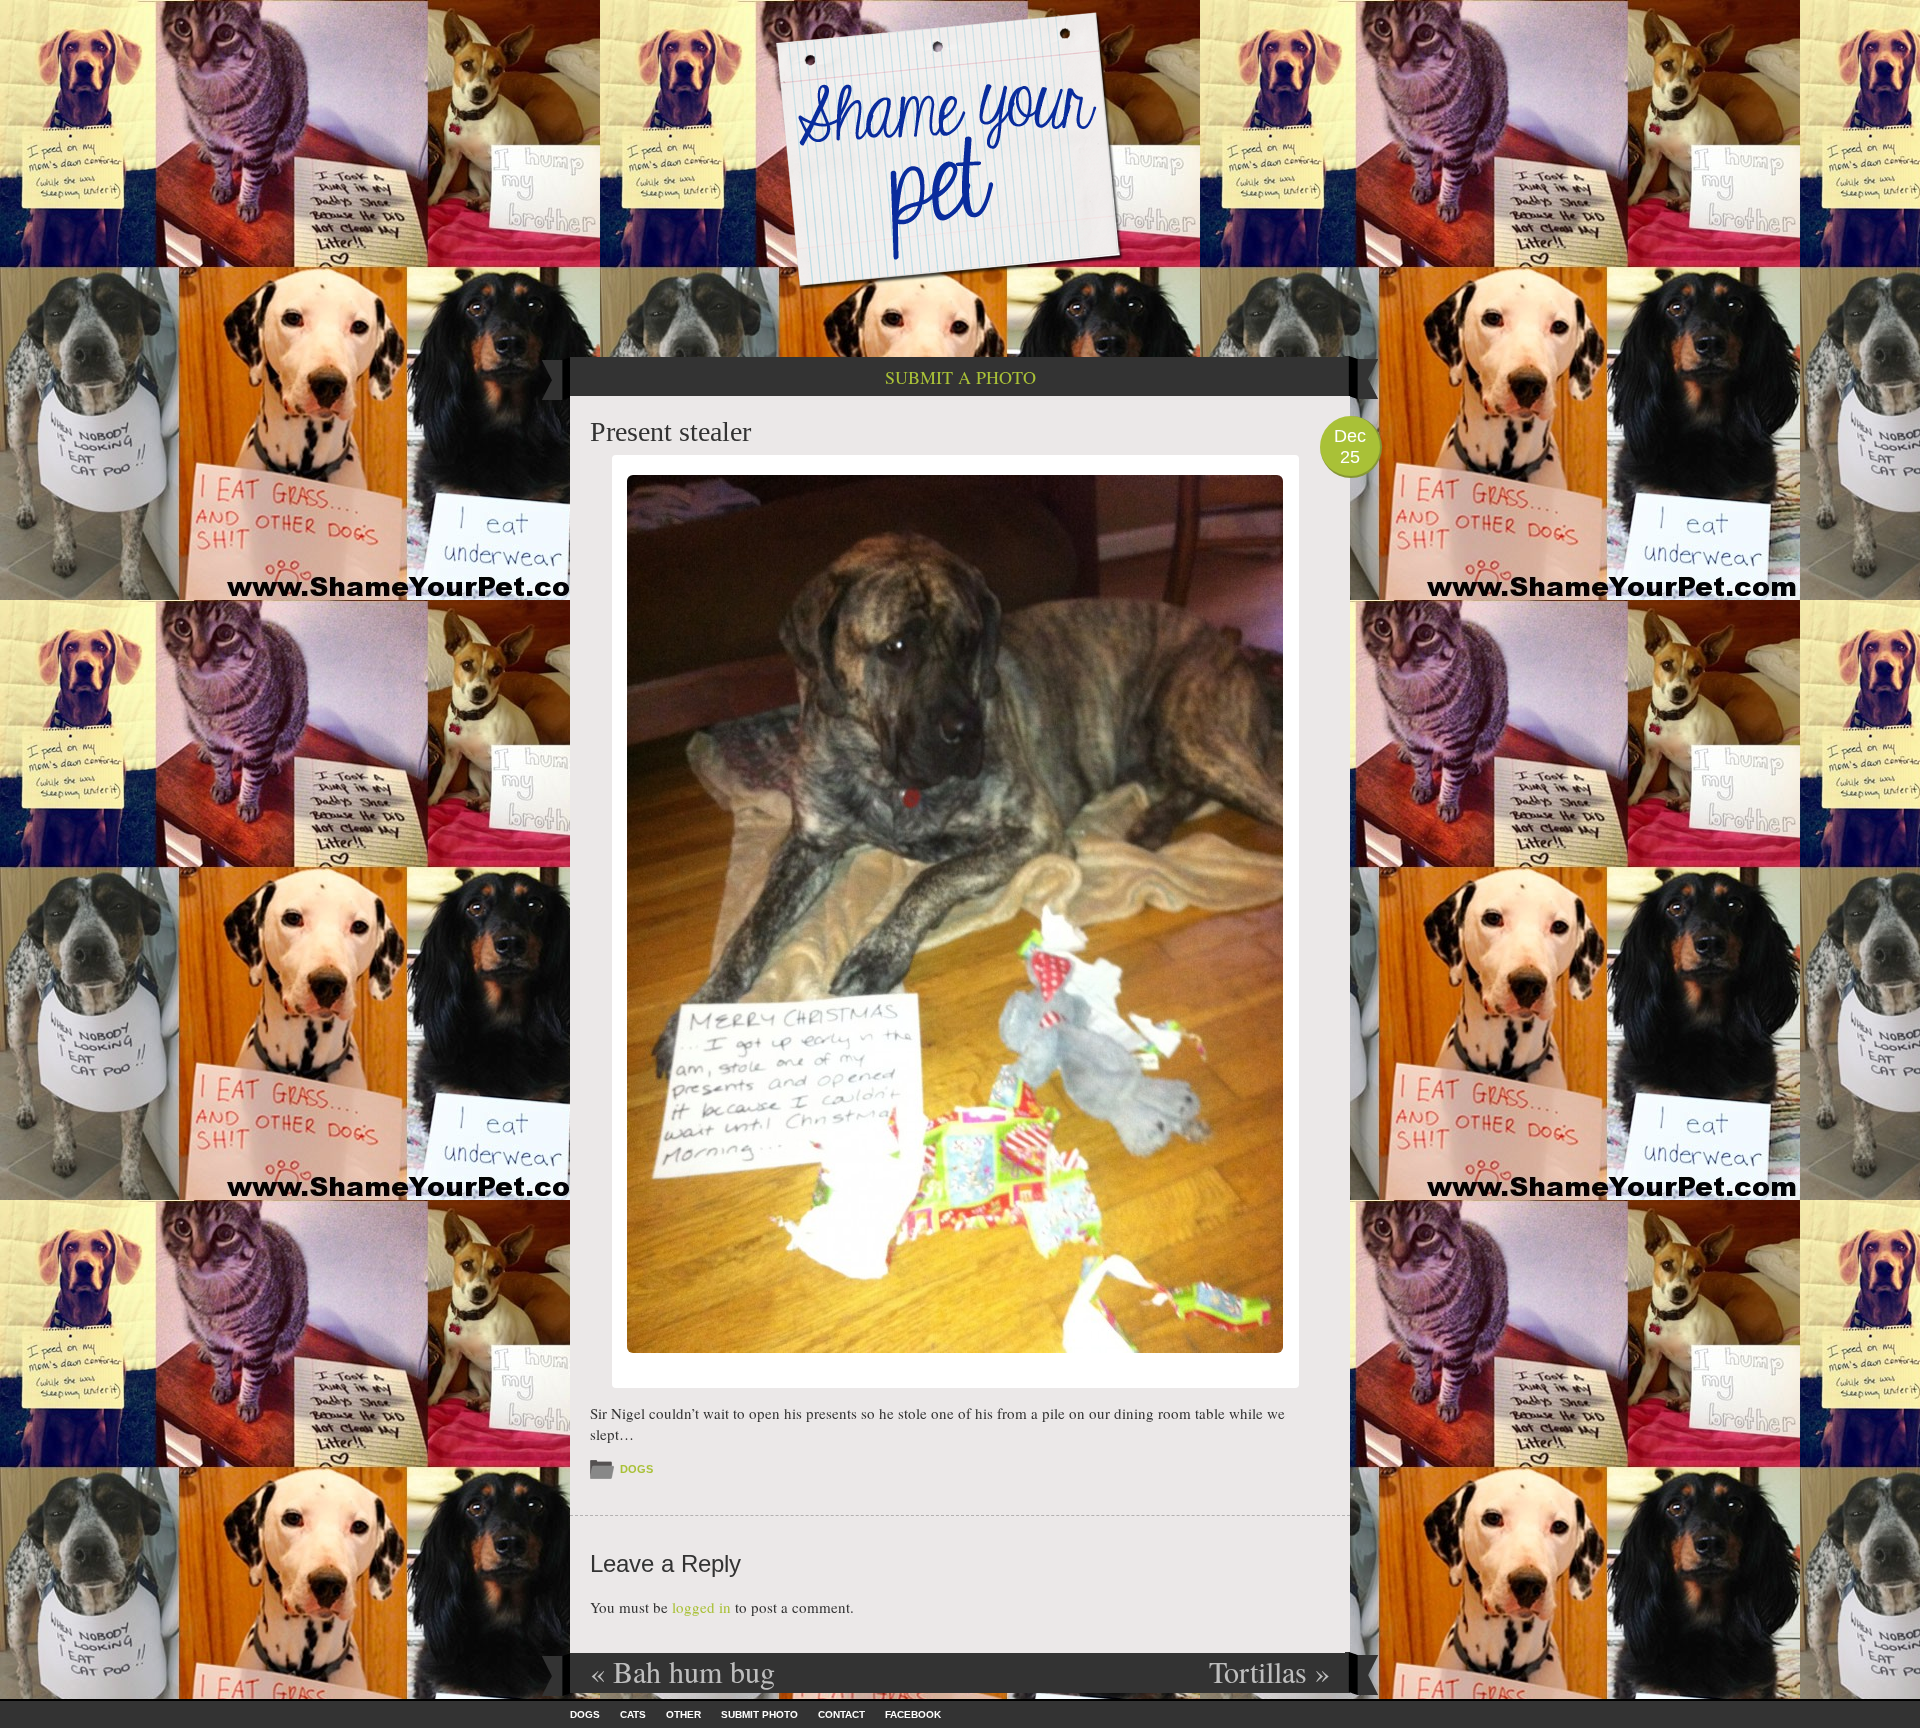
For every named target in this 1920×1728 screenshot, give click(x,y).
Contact (841, 1714)
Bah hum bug (682, 1671)
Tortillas (1269, 1671)
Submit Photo (759, 1714)
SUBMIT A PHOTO (960, 377)
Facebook (913, 1714)
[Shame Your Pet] (960, 148)
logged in (701, 1607)
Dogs (636, 1469)
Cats (633, 1714)
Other (683, 1714)
